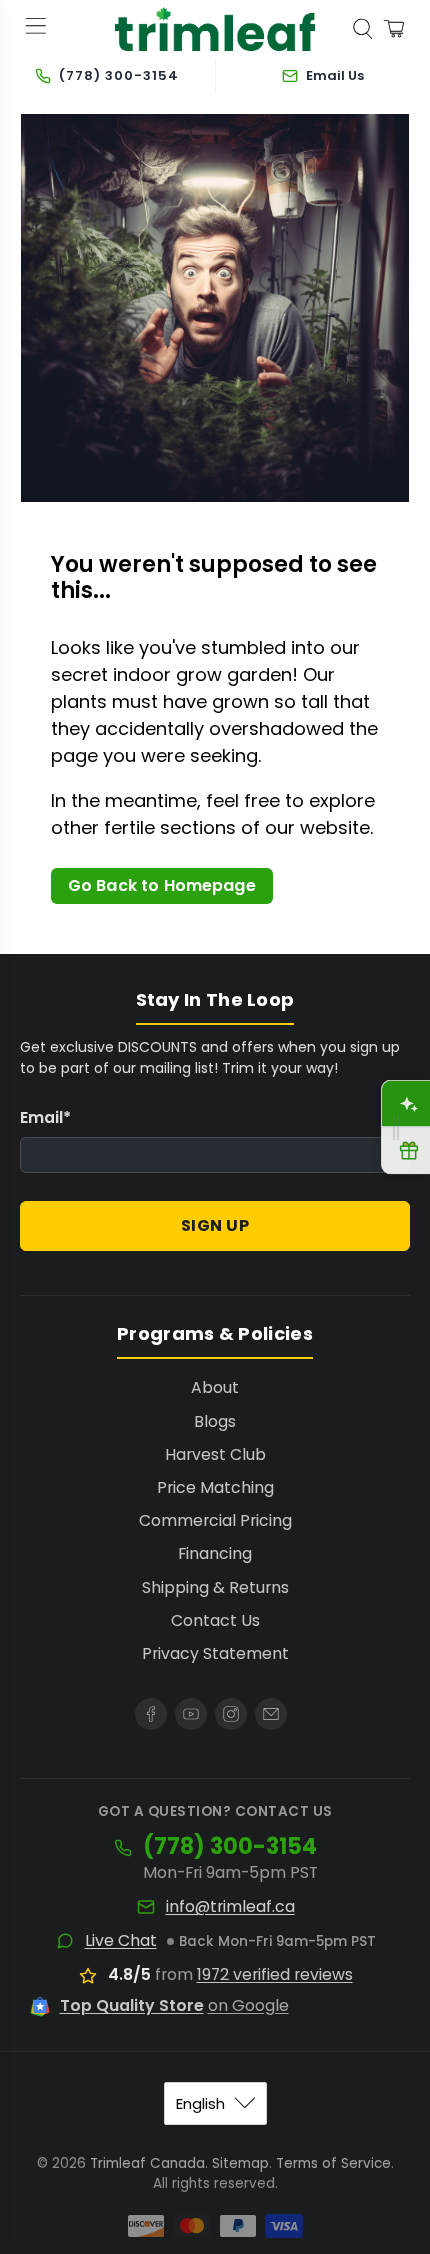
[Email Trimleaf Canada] (271, 1714)
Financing (215, 1553)
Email (45, 1117)
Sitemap (240, 2163)
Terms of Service (333, 2163)
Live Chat (121, 1941)
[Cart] (394, 29)
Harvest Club (215, 1454)
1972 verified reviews (275, 1974)
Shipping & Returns (215, 1587)
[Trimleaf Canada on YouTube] (191, 1714)
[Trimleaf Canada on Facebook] (151, 1714)
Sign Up (215, 1225)
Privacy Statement (215, 1653)
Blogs (215, 1421)
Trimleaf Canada (147, 2163)
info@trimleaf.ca (230, 1907)
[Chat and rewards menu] (396, 1127)
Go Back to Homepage (162, 885)
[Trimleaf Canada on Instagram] (231, 1714)
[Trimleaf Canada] (215, 29)
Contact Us (215, 1620)
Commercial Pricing (215, 1520)
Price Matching (215, 1487)
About (215, 1387)
